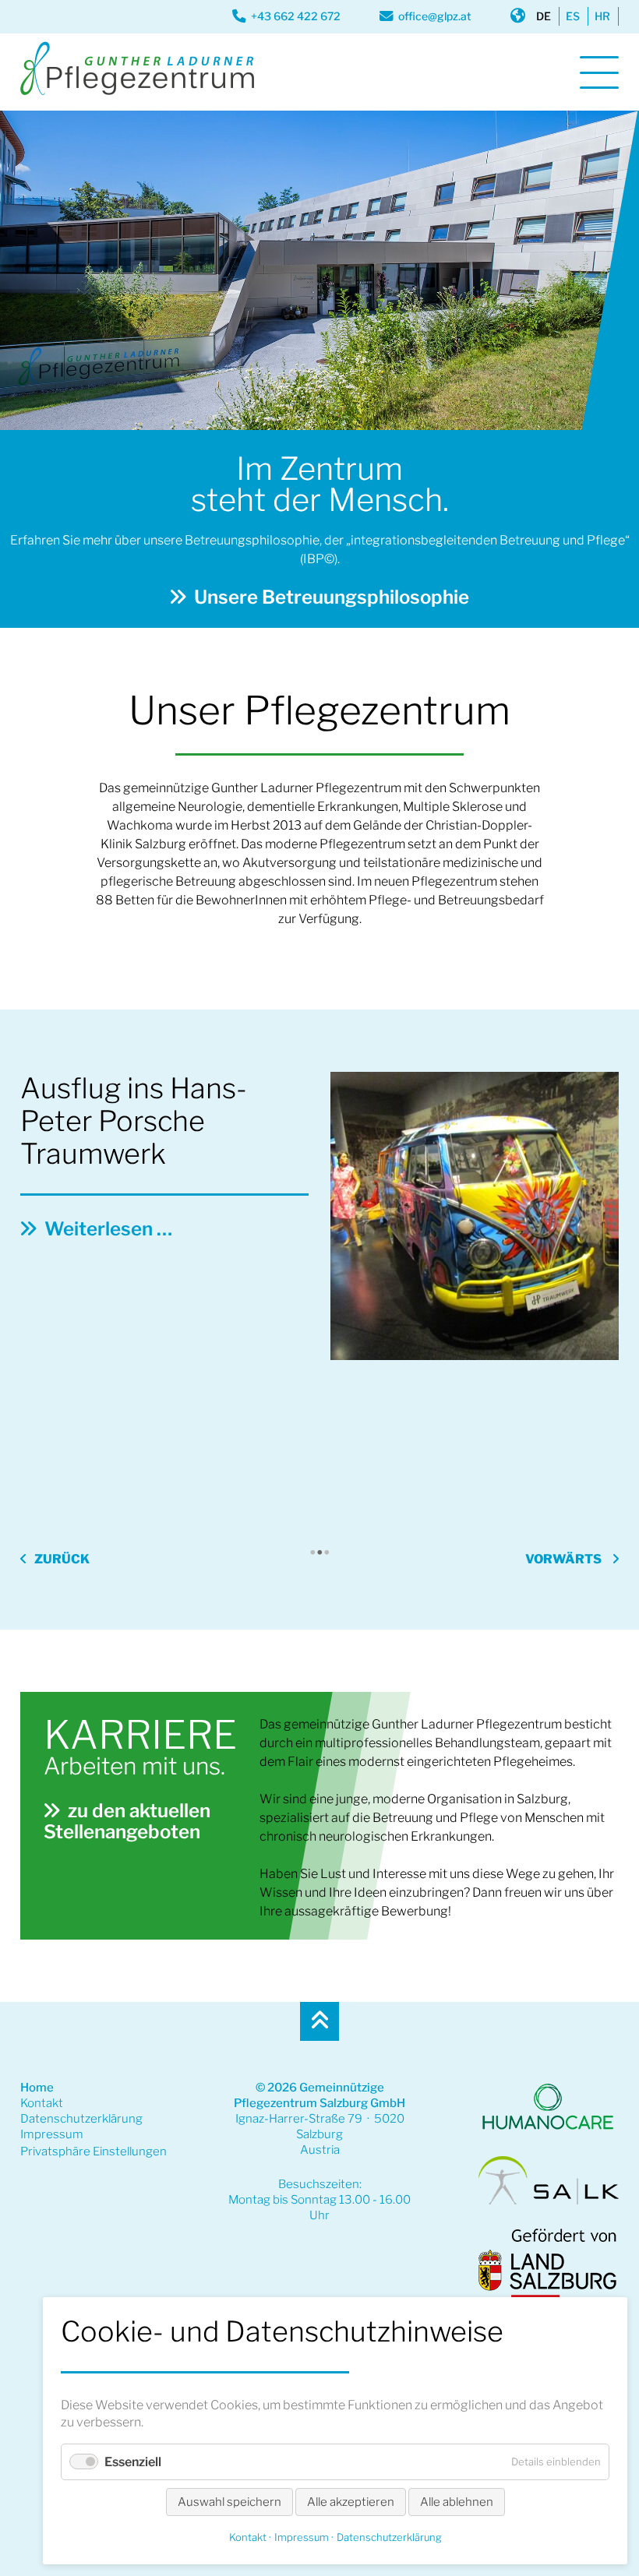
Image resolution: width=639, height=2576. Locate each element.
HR (602, 16)
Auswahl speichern (229, 2502)
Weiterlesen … (123, 1513)
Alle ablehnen (457, 2502)
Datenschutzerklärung (81, 2119)
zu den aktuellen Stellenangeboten (127, 1821)
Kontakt (42, 2103)
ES (573, 16)
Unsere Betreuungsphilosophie (332, 597)
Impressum (52, 2134)
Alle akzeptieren (351, 2502)
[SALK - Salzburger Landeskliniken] (548, 2201)
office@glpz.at (435, 16)
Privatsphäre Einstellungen (94, 2151)
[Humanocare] (548, 2130)
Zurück (62, 1559)
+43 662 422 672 (296, 16)
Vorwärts (563, 1559)
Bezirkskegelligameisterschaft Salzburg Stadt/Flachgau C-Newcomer (289, 1422)
